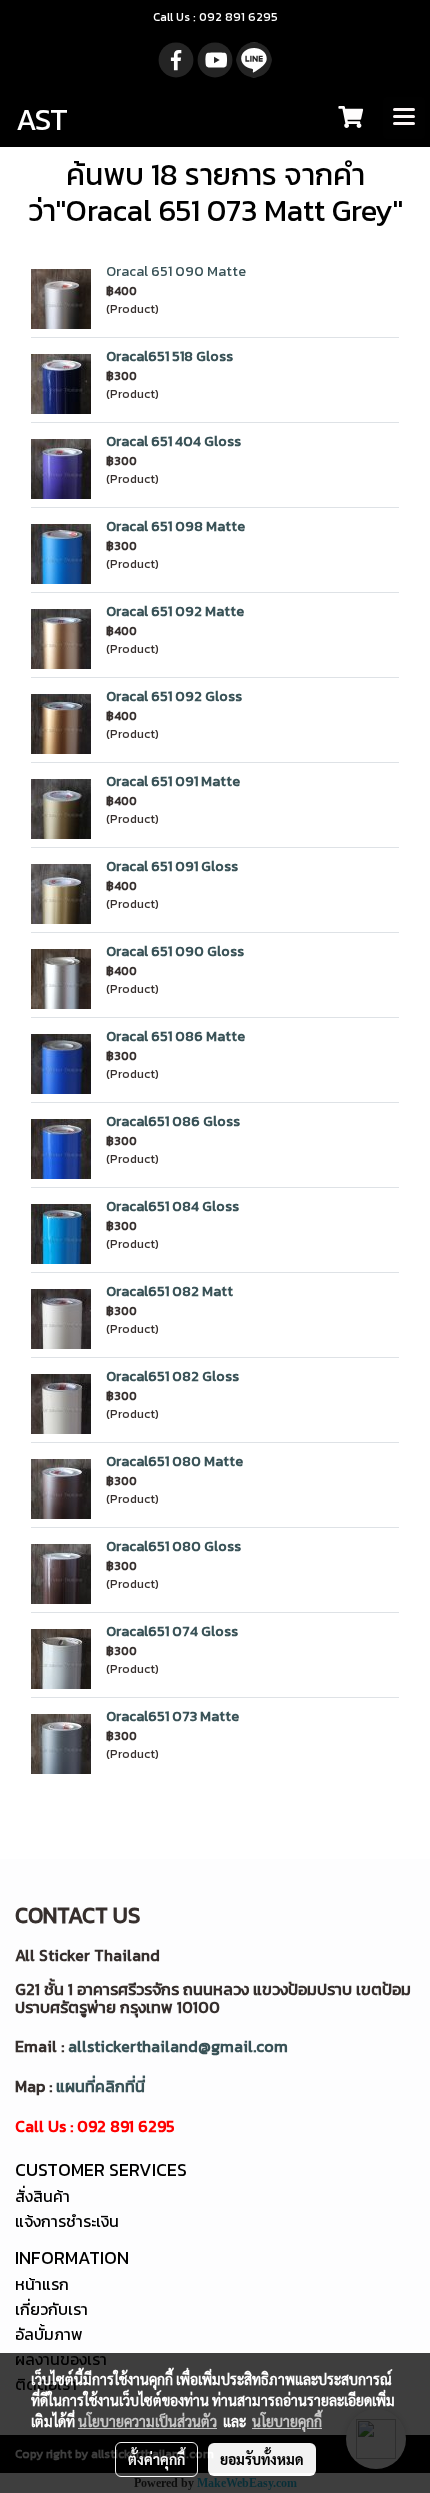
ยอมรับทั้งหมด (262, 2459)
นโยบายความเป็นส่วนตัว (147, 2421)
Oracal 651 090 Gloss (175, 951)
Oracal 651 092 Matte (175, 611)
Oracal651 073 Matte (172, 1716)
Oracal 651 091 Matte (173, 781)
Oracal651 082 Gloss (172, 1376)
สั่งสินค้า (42, 2196)
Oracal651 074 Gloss (172, 1631)
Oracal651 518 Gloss (169, 356)
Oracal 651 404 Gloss (173, 441)
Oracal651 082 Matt (169, 1291)
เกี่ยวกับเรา (51, 2309)
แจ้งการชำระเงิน (67, 2221)
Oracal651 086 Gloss (173, 1121)
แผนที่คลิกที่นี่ (100, 2086)
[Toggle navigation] (404, 118)
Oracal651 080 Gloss (173, 1546)
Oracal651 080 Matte (174, 1461)
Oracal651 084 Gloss (172, 1206)
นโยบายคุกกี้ (287, 2421)
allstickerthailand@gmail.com (178, 2046)
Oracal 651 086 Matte (175, 1036)
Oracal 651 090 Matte (176, 271)
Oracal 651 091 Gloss (172, 866)
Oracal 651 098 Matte (175, 526)
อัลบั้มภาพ (49, 2334)
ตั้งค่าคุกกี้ (156, 2459)
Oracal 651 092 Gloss (174, 696)
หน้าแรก (42, 2284)
